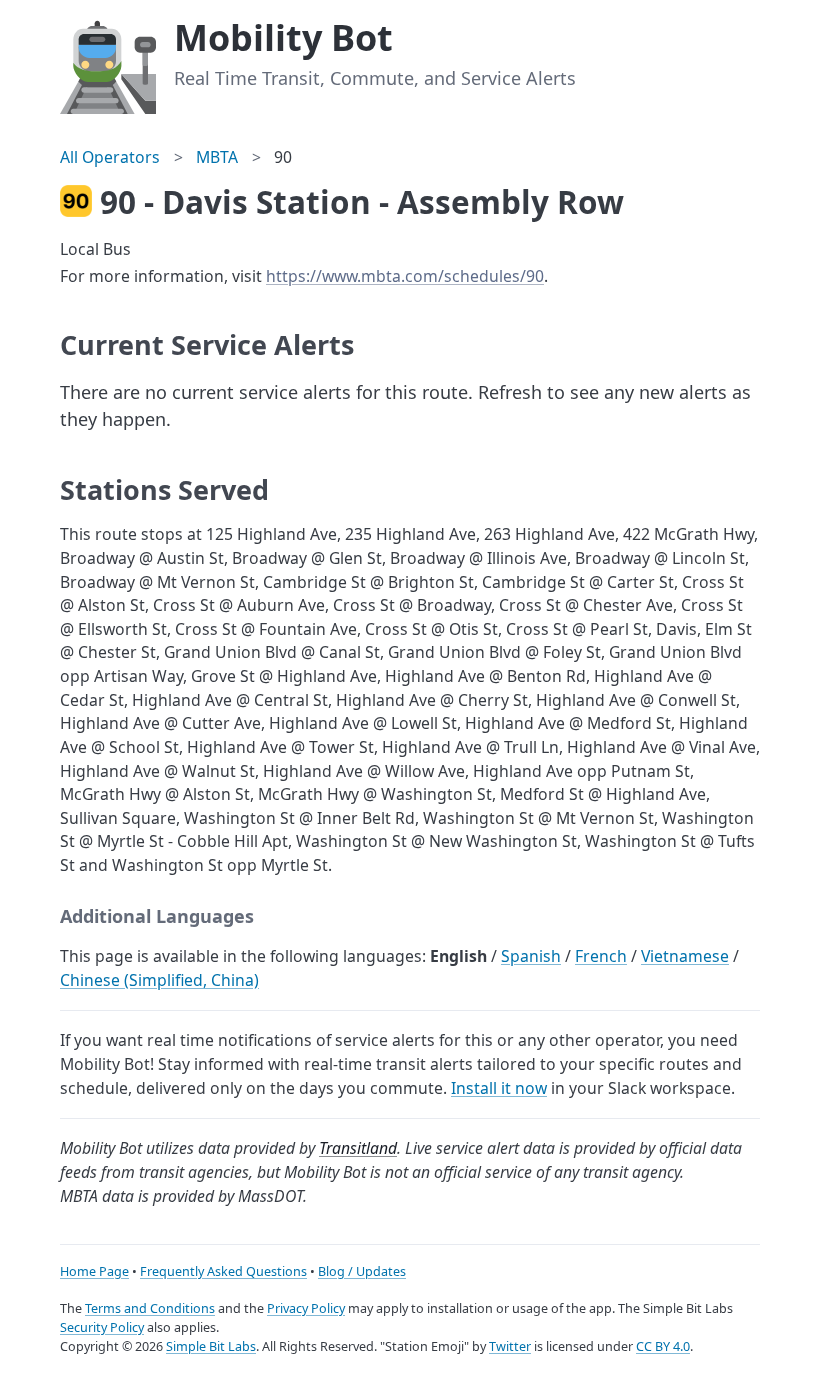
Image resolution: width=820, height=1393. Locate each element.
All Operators (110, 157)
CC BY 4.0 (663, 1346)
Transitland (358, 1148)
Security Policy (102, 1327)
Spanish (531, 956)
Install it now (499, 1088)
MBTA (217, 157)
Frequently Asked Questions (223, 1271)
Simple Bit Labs (211, 1346)
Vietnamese (685, 956)
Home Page (94, 1271)
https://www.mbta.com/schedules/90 (405, 276)
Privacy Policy (306, 1308)
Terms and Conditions (150, 1308)
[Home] (108, 64)
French (601, 956)
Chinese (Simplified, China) (159, 980)
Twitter (510, 1346)
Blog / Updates (362, 1271)
